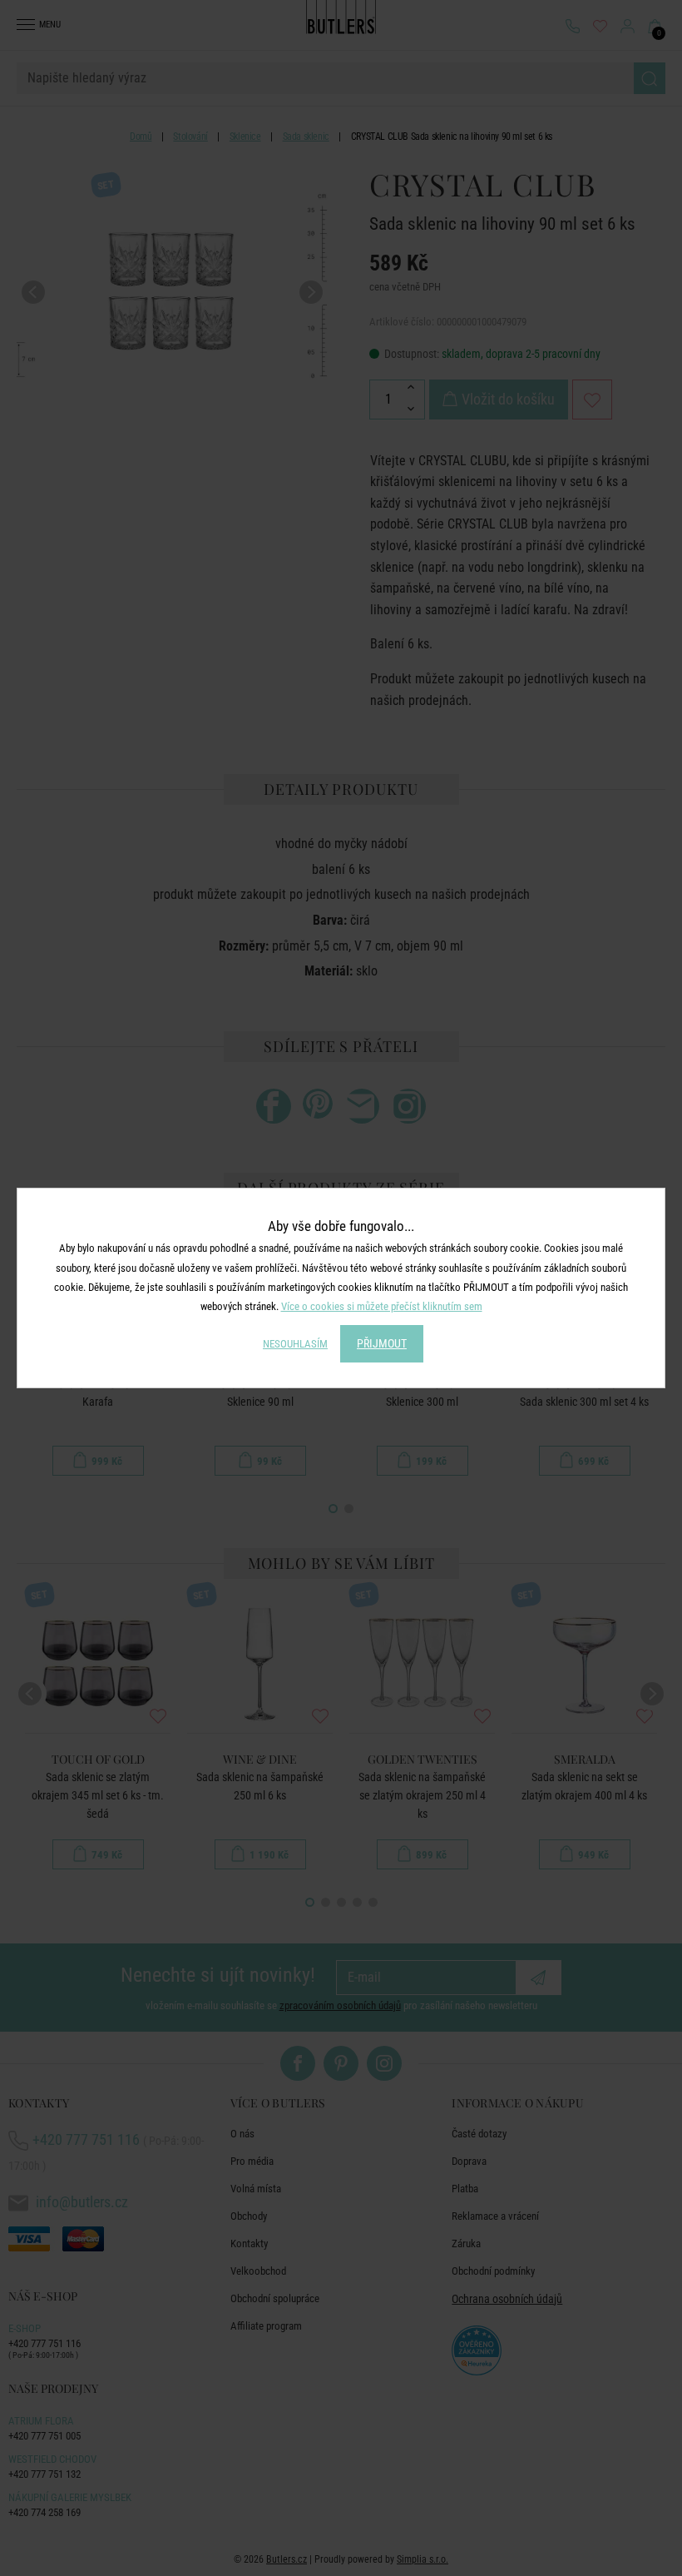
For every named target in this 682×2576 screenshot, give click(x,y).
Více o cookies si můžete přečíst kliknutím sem (382, 1306)
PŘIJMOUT (382, 1343)
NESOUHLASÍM (295, 1344)
